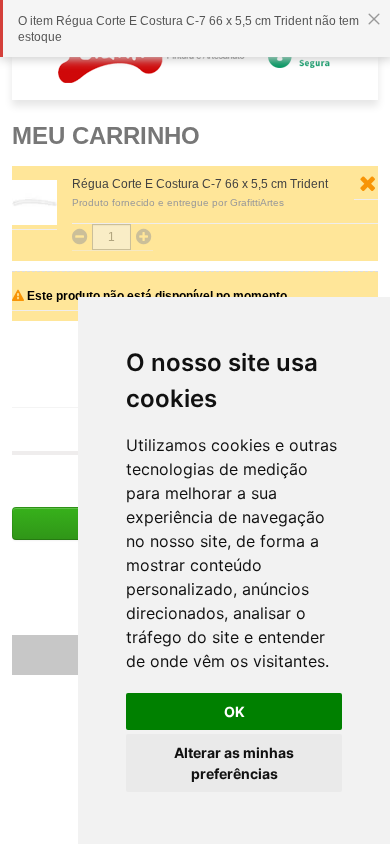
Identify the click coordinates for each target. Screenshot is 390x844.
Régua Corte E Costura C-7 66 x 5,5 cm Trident (200, 184)
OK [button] (234, 711)
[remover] (367, 183)
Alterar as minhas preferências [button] (234, 763)
